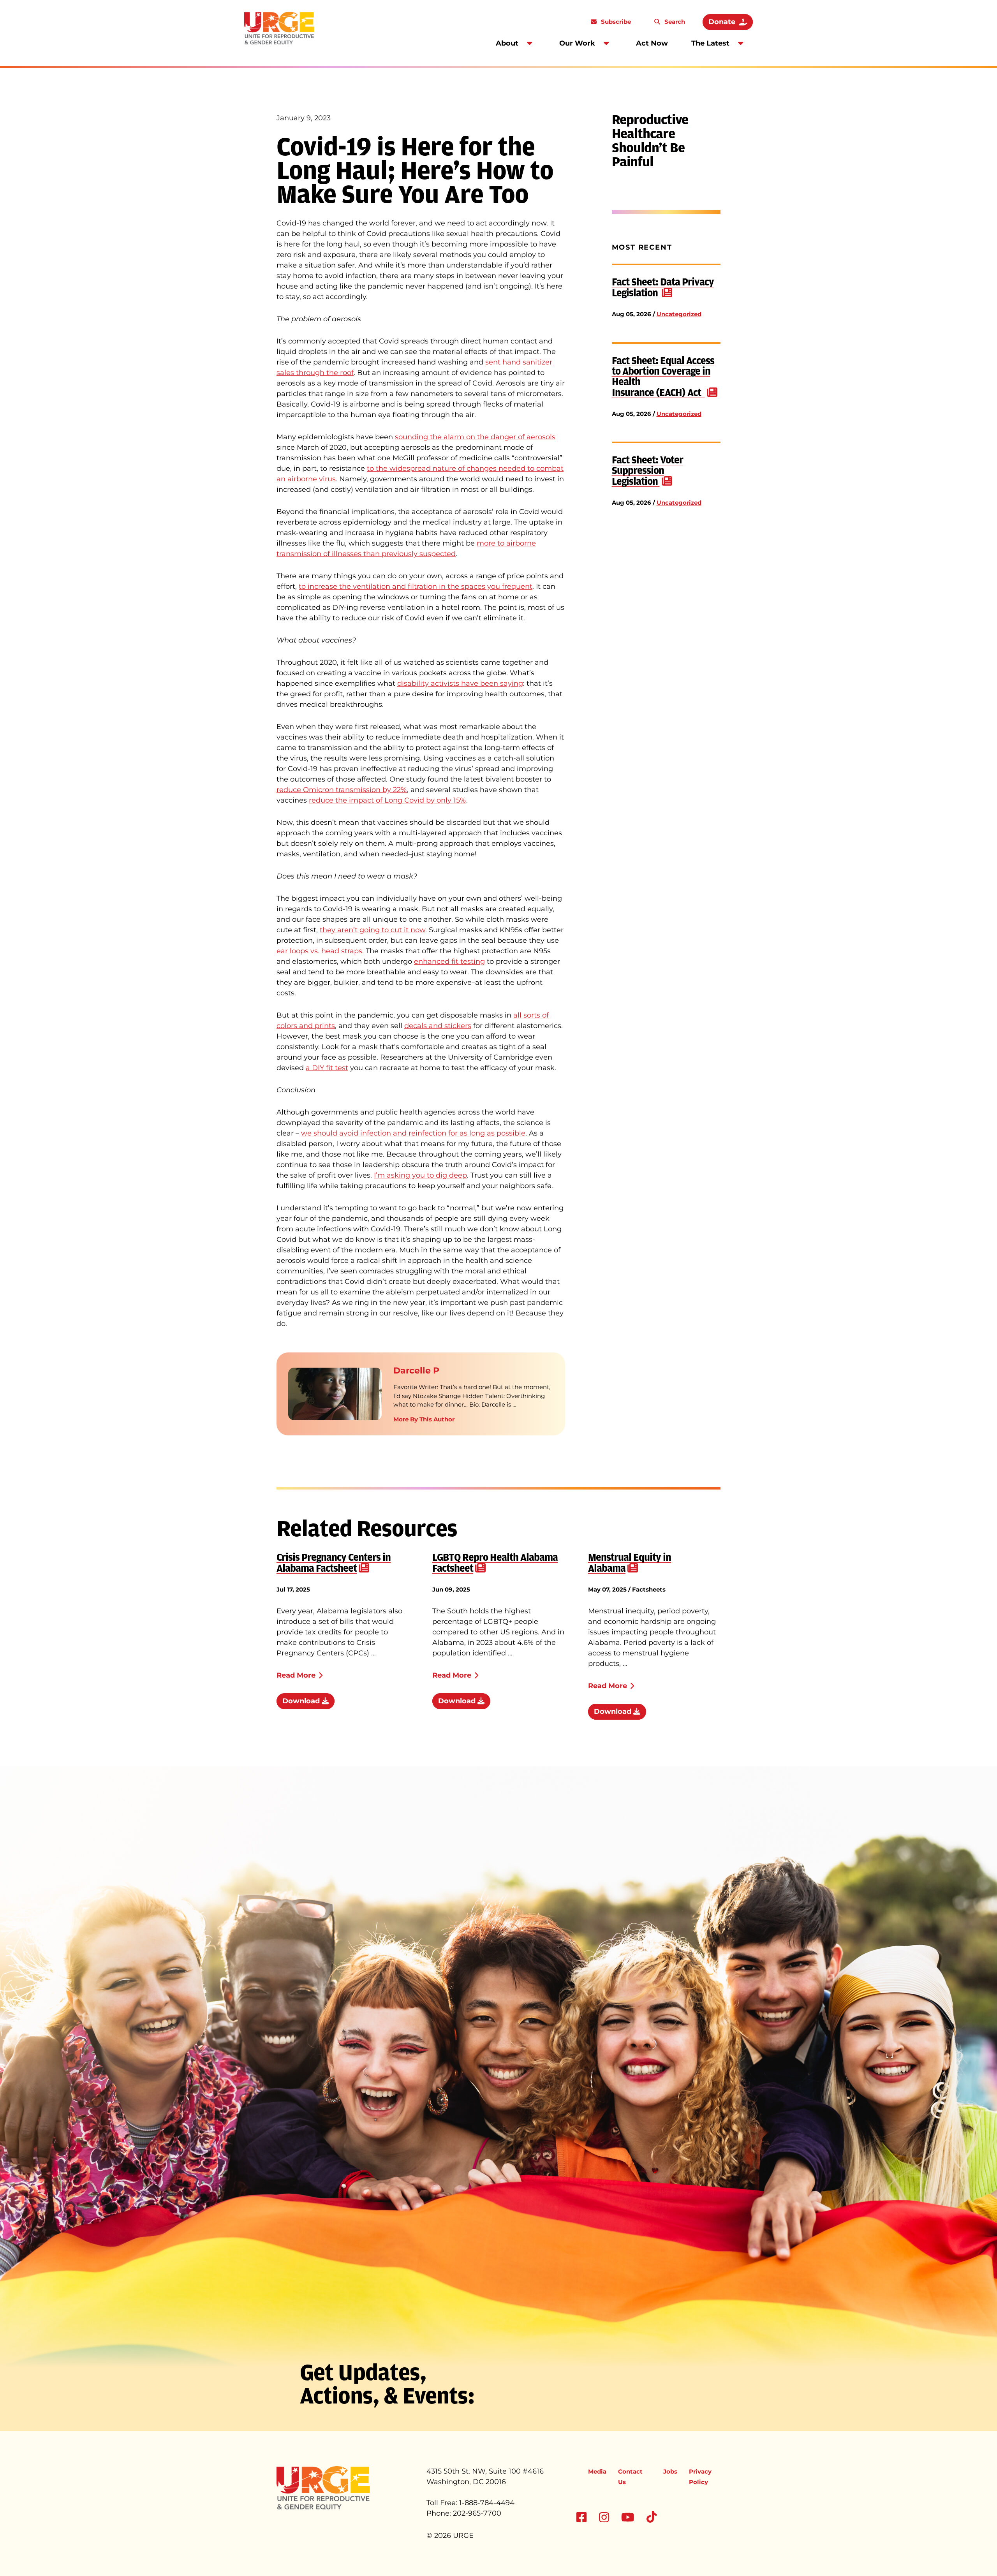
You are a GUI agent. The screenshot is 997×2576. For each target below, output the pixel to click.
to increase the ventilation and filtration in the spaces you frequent (416, 586)
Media (597, 2471)
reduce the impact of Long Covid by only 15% (388, 800)
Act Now (652, 43)
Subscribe (615, 22)
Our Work (577, 43)
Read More (296, 1675)
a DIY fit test (327, 1068)
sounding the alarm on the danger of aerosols (475, 437)
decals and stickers (438, 1026)
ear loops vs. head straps (319, 951)
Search (674, 22)
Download (302, 1701)
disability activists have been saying (460, 683)
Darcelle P (416, 1371)
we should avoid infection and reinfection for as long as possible (413, 1133)
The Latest (710, 43)
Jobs (670, 2471)
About (507, 43)
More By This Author (424, 1419)
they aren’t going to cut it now (373, 930)
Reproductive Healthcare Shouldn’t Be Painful (650, 141)
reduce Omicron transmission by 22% (342, 790)
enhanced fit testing (449, 961)
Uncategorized (679, 314)
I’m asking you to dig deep (420, 1175)
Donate (722, 22)
